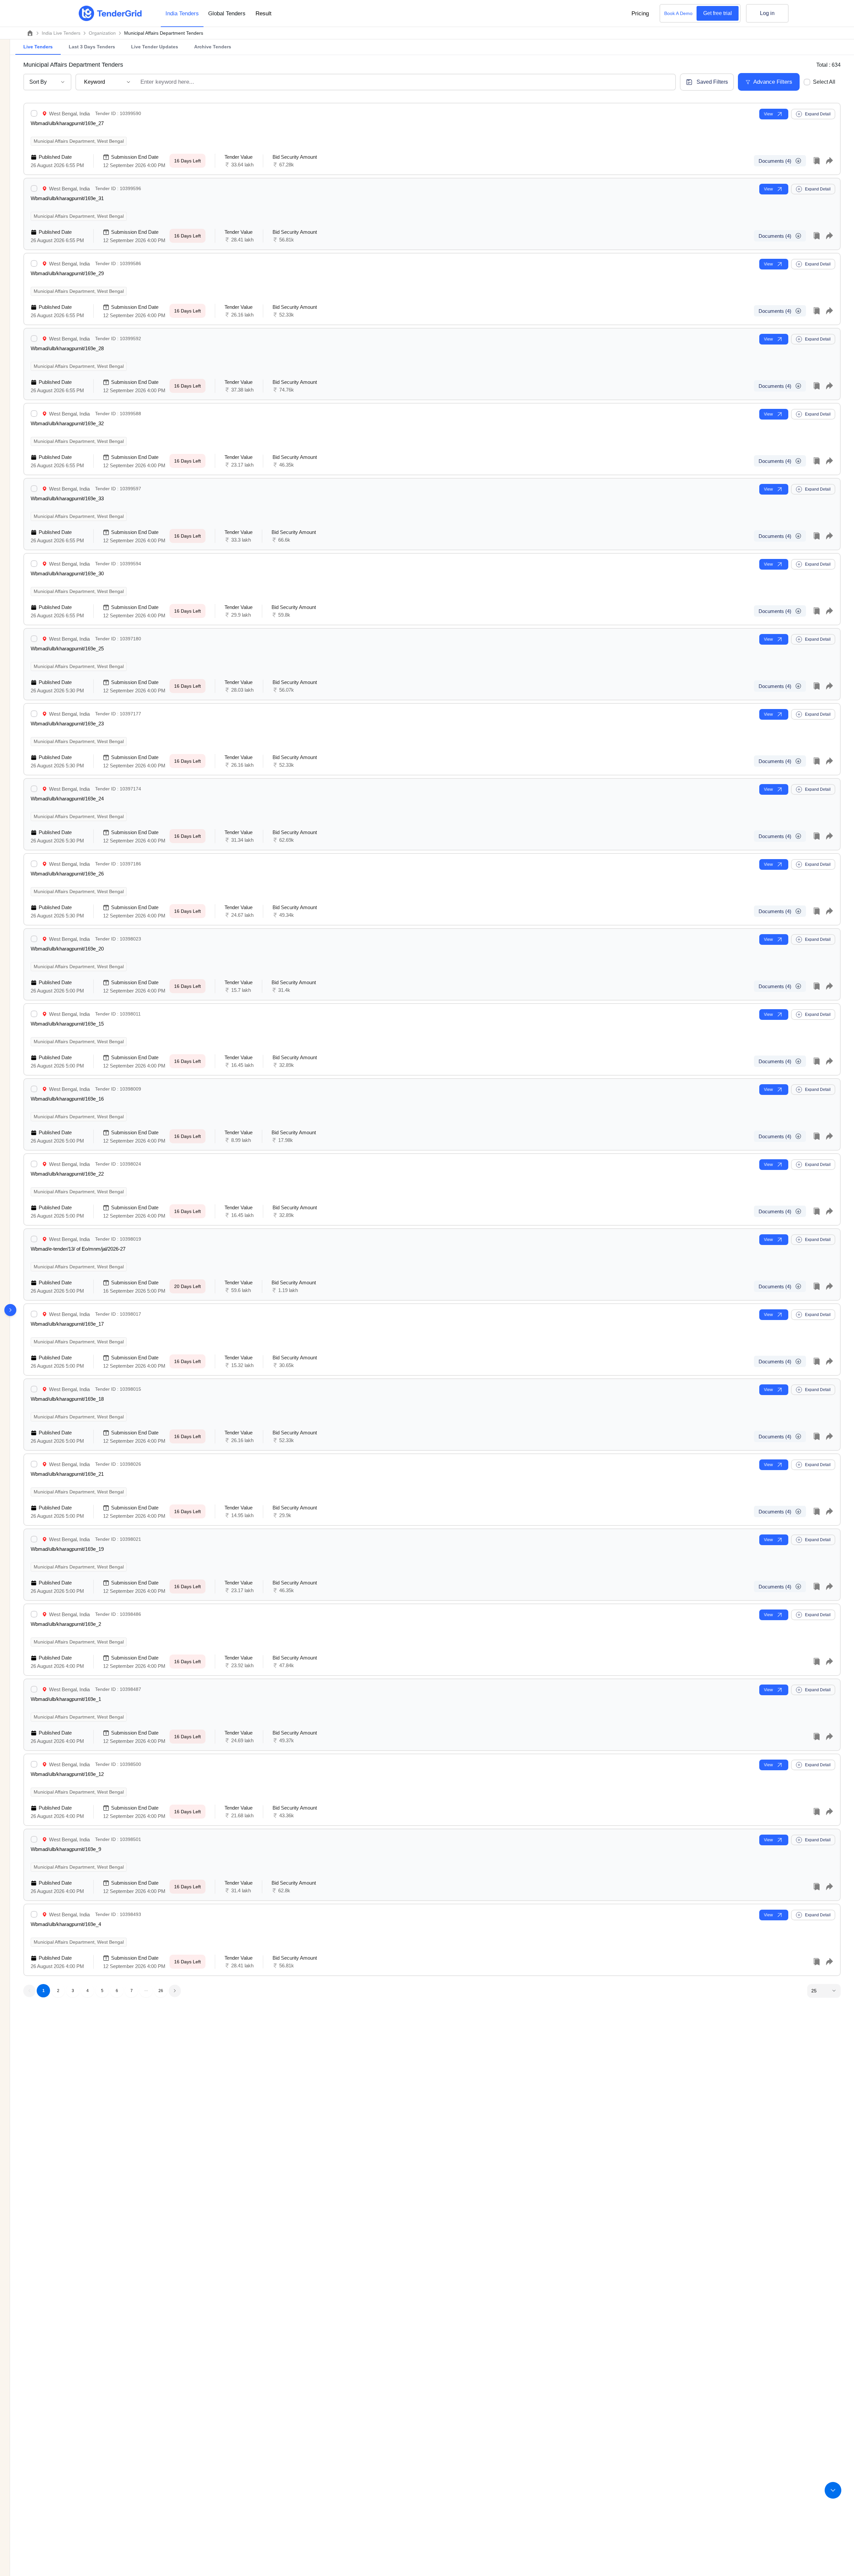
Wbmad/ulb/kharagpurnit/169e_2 (66, 1624)
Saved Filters (712, 82)
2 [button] (58, 1991)
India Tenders (182, 14)
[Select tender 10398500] (35, 1764)
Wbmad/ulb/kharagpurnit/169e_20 (67, 949)
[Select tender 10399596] (35, 188)
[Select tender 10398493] (35, 1914)
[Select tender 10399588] (35, 414)
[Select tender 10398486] (35, 1614)
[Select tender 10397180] (35, 639)
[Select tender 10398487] (35, 1689)
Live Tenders (38, 47)
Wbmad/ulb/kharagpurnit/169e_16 (67, 1099)
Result (264, 14)
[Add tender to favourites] (817, 161)
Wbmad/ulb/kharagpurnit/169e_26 (67, 874)
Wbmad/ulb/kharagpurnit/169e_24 (67, 799)
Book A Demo (678, 13)
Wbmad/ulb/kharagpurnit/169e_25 (67, 649)
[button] (146, 1991)
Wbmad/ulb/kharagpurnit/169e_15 (67, 1024)
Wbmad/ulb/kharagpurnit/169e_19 (67, 1549)
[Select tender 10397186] (35, 864)
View (768, 114)
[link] (61, 33)
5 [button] (102, 1991)
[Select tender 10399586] (35, 263)
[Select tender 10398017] (35, 1314)
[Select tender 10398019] (35, 1239)
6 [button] (117, 1991)
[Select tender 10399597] (35, 489)
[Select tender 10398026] (35, 1464)
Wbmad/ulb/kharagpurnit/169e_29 (67, 273)
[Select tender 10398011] (35, 1014)
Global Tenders (227, 14)
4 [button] (88, 1991)
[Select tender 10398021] (35, 1539)
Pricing (640, 14)
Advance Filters (773, 82)
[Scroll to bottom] (833, 2490)
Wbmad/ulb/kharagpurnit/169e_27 (67, 123)
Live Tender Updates (155, 47)
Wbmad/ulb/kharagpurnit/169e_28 (67, 348)
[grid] (432, 1041)
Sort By (38, 82)
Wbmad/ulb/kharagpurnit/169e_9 (66, 1849)
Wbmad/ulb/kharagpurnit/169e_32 (67, 423)
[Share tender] (829, 161)
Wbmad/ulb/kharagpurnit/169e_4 (66, 1924)
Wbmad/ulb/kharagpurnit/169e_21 (67, 1474)
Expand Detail (818, 114)
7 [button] (132, 1991)
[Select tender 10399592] (35, 339)
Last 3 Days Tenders (92, 47)
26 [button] (161, 1991)
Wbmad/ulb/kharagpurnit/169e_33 (67, 498)
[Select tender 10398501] (35, 1839)
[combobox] (405, 82)
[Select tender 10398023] (35, 939)
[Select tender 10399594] (35, 564)
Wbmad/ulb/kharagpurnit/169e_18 (67, 1399)
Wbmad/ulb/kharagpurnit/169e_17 (67, 1324)
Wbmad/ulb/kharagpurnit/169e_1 (66, 1699)
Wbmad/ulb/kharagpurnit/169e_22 (67, 1174)
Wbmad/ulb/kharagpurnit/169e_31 (67, 198)
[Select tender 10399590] (35, 113)
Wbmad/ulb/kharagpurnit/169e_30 (67, 573)
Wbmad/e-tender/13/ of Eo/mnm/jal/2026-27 (78, 1249)
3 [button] (73, 1991)
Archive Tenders (213, 47)
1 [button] (44, 1991)
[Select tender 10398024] (35, 1164)
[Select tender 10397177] (35, 714)
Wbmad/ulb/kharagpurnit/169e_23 (67, 724)
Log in (767, 13)
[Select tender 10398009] (35, 1089)
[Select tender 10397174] (35, 789)
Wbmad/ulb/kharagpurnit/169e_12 (67, 1774)
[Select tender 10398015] (35, 1389)
